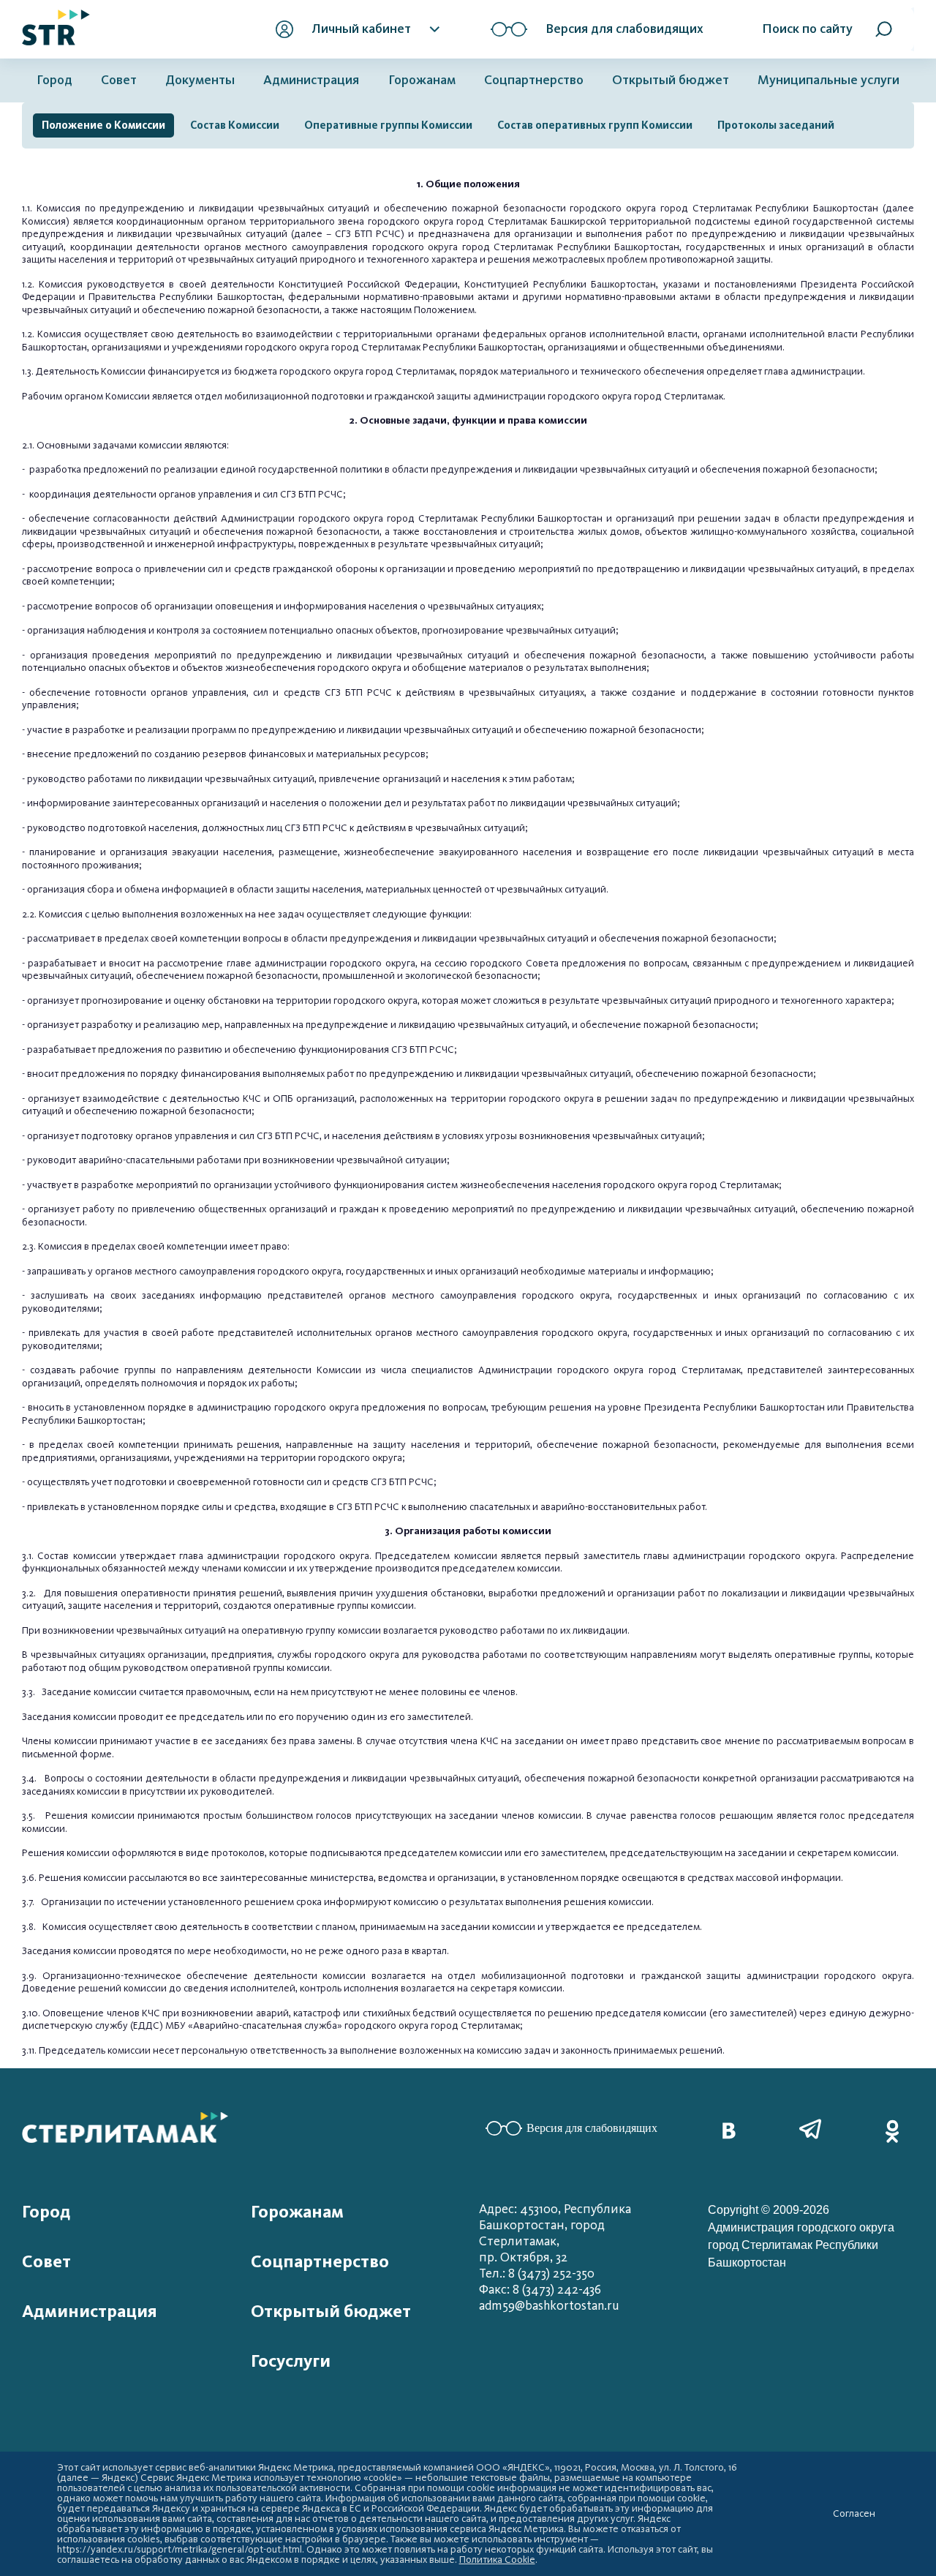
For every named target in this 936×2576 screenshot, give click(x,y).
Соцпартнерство (534, 80)
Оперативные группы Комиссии (388, 125)
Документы (200, 80)
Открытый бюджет (671, 80)
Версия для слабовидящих (592, 2128)
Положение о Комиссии (103, 125)
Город (54, 80)
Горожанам (422, 80)
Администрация (311, 80)
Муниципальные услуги (829, 80)
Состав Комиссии (235, 125)
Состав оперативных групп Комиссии (595, 125)
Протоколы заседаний (776, 125)
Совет (119, 80)
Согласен (854, 2514)
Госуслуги (291, 2361)
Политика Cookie (497, 2560)
